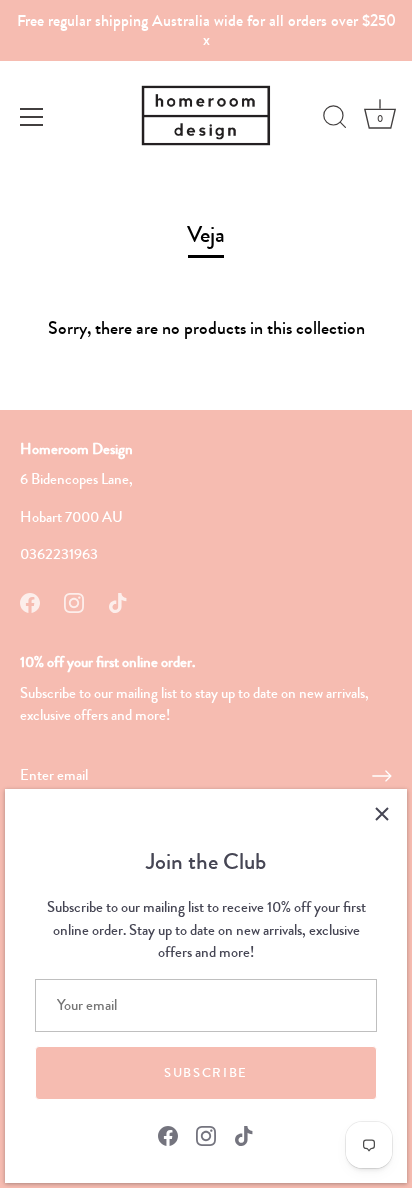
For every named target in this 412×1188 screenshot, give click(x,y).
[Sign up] (382, 776)
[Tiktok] (244, 1134)
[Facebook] (168, 1134)
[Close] (382, 814)
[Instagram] (206, 1134)
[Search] (335, 120)
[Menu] (32, 117)
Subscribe (206, 1073)
